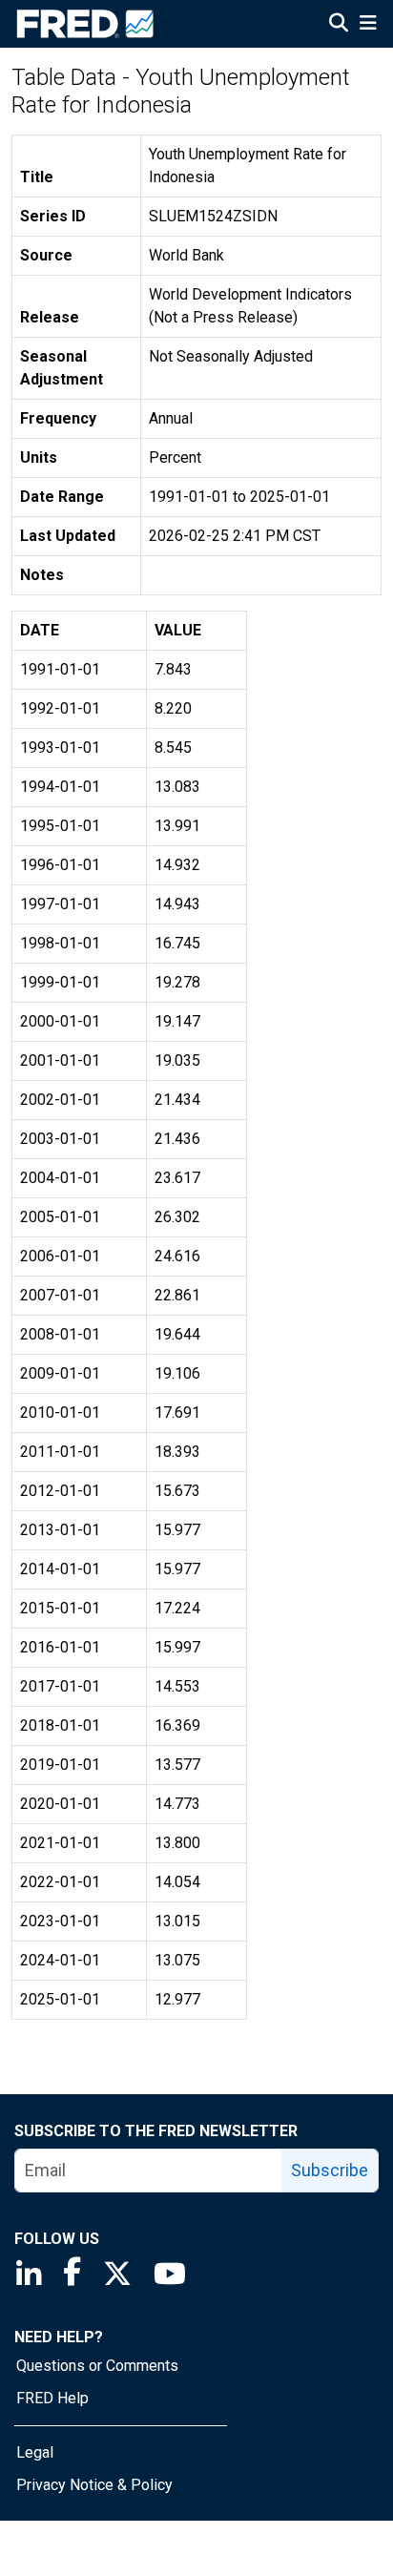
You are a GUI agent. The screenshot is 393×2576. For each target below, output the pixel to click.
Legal (35, 2452)
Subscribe (330, 2170)
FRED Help (52, 2398)
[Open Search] (339, 25)
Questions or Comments (97, 2366)
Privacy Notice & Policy (94, 2485)
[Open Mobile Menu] (368, 25)
